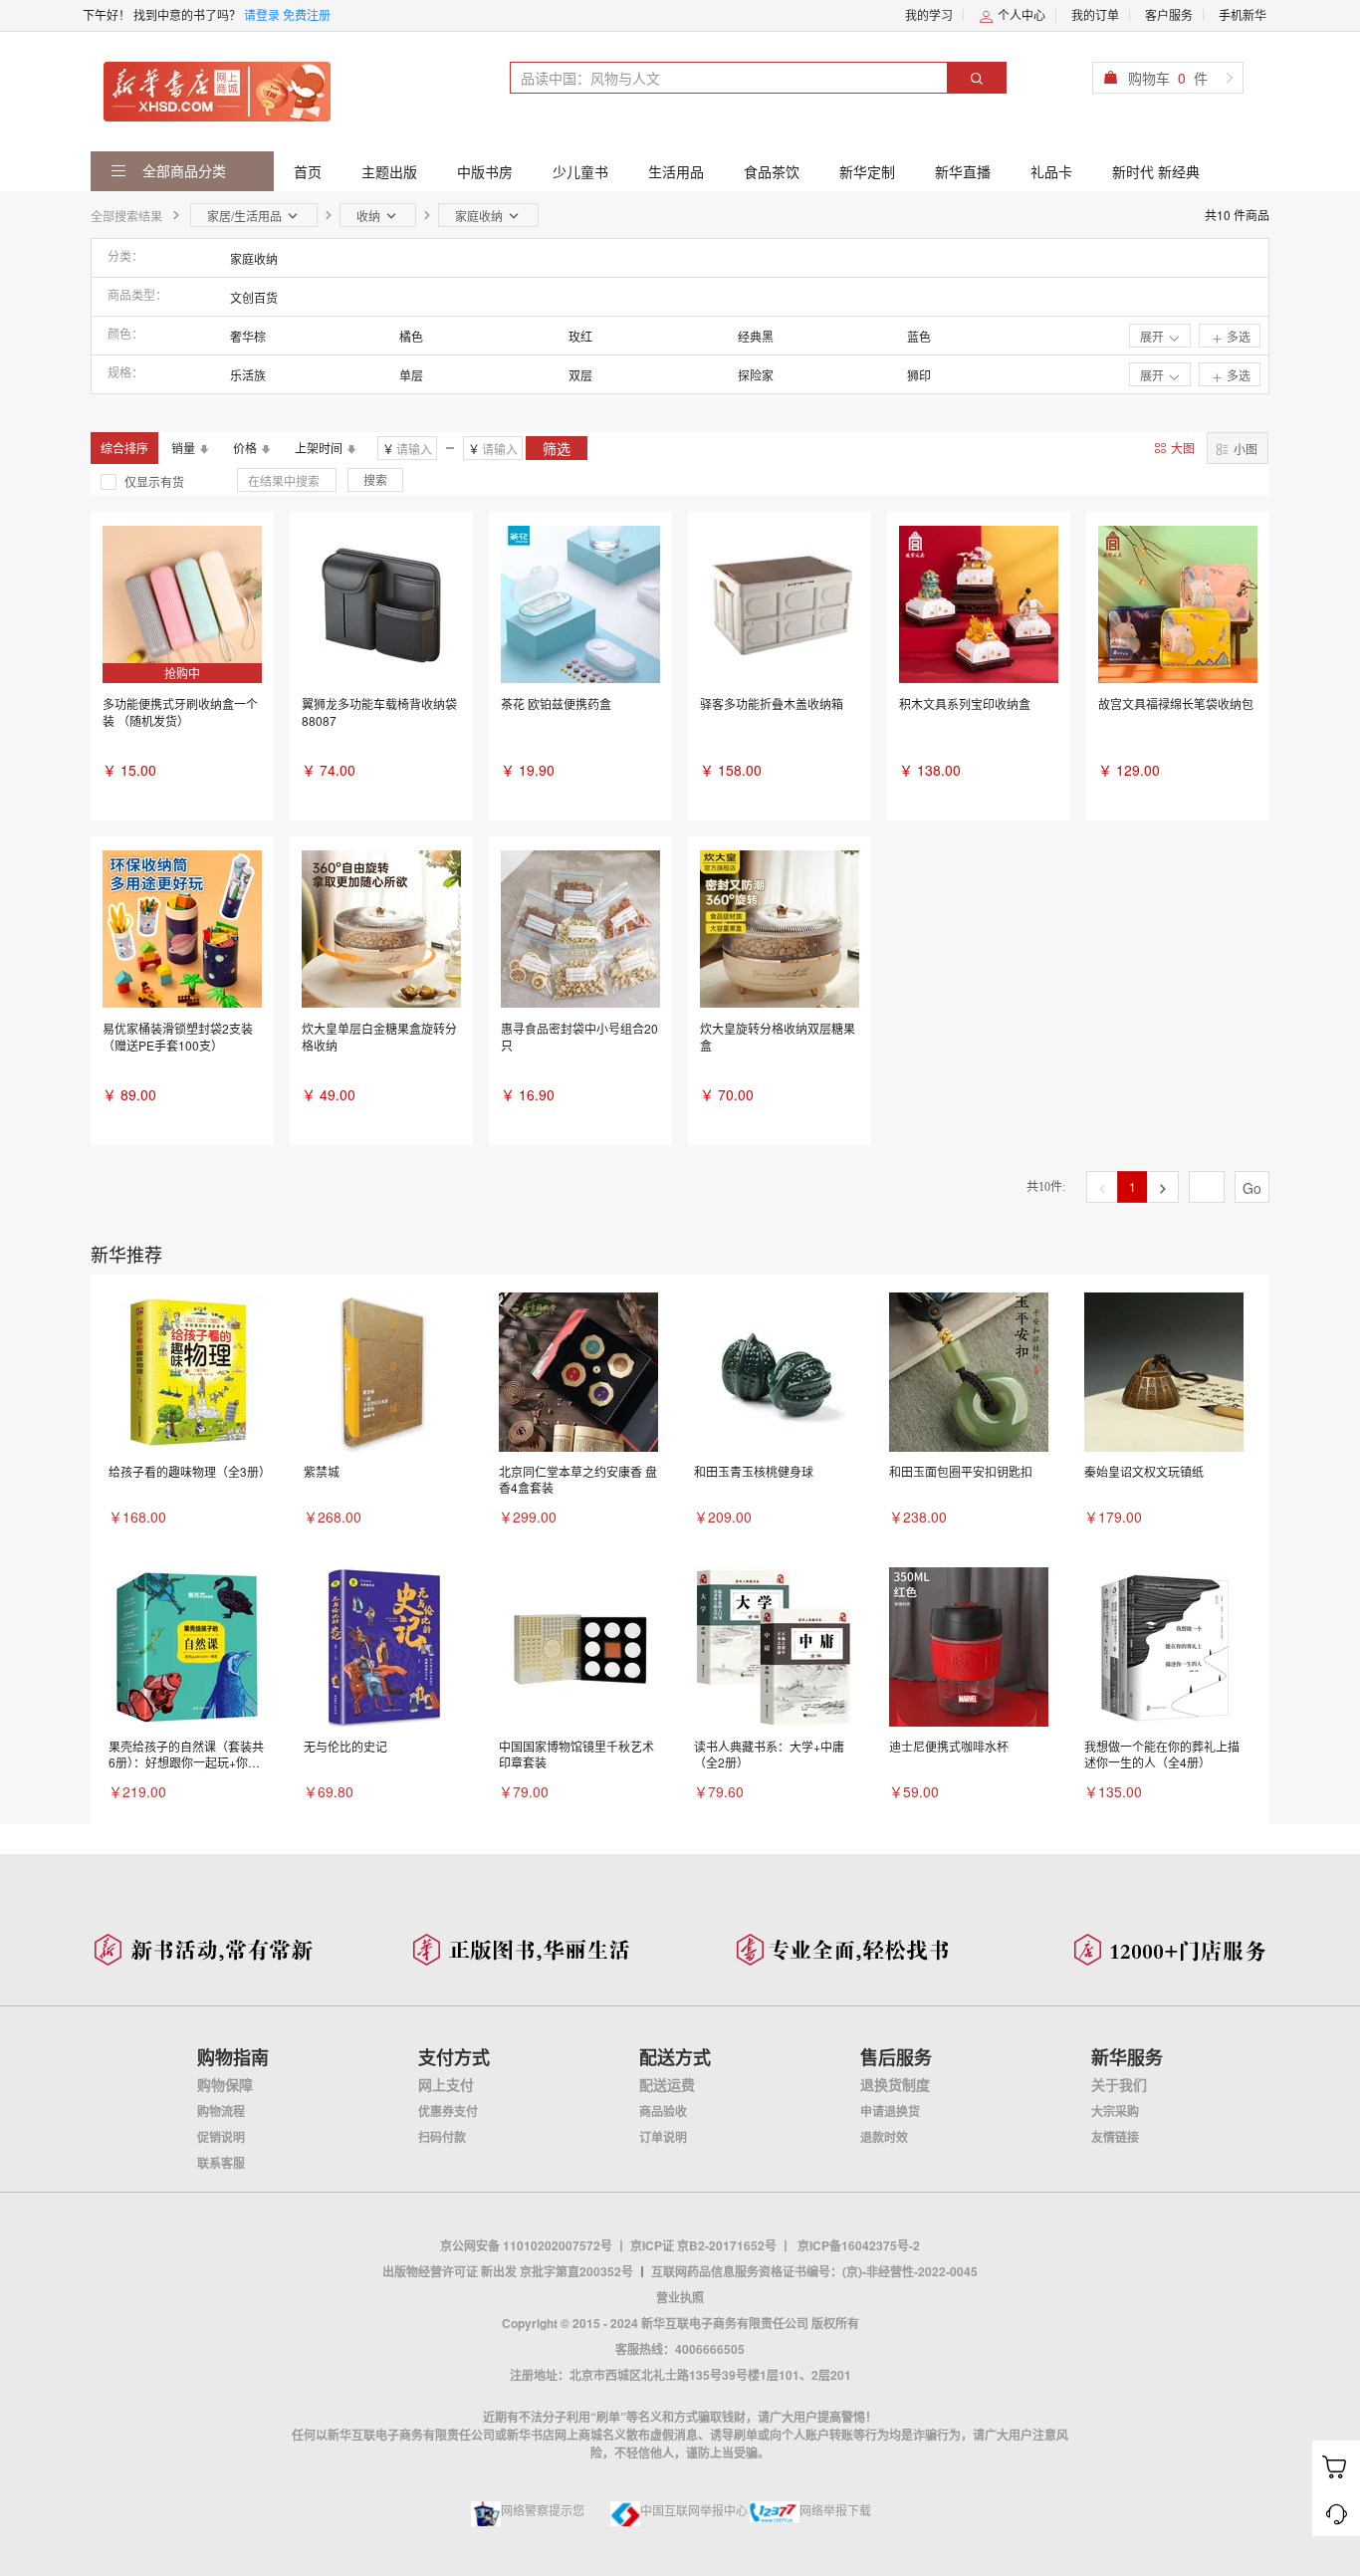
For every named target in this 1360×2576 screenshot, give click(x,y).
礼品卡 (1051, 171)
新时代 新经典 (1156, 171)
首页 (308, 171)
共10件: (1046, 1187)
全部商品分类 (182, 170)
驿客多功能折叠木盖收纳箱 (772, 703)
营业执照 (680, 2297)
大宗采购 (1115, 2111)
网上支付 (446, 2084)
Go (1252, 1188)
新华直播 (963, 171)
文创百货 (254, 297)
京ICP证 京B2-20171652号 (703, 2245)
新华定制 (867, 171)
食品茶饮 (772, 171)
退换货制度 (895, 2084)
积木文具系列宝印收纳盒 (965, 703)
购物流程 (221, 2111)
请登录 (262, 14)
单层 (411, 375)
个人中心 (1020, 14)
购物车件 (1168, 78)
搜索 (375, 479)
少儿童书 (580, 171)
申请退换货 (890, 2111)
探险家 (756, 375)
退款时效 (884, 2137)
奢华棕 (248, 336)
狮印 (919, 375)
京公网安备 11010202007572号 (526, 2245)
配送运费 (667, 2084)
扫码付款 (442, 2137)
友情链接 (1115, 2137)
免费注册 (307, 14)
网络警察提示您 (543, 2510)
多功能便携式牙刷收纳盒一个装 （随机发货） (180, 712)
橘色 (411, 336)
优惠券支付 (448, 2111)
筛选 (557, 448)
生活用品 (676, 171)
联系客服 (221, 2163)
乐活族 (248, 375)
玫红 (580, 336)
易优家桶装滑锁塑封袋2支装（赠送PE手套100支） (178, 1037)
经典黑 (756, 336)
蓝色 (919, 336)
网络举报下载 (835, 2510)
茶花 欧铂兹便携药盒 (556, 703)
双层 (580, 375)
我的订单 (1095, 14)
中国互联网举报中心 (694, 2510)
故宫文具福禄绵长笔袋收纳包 (1176, 703)
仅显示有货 (154, 481)
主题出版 (389, 171)
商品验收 (663, 2111)
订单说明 (663, 2137)
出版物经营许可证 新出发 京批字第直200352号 (508, 2271)
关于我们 (1119, 2084)
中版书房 (485, 171)
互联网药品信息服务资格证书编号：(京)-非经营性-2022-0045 (814, 2271)
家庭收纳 (254, 258)
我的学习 (929, 14)
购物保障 (225, 2084)
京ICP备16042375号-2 (859, 2245)
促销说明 (221, 2137)
